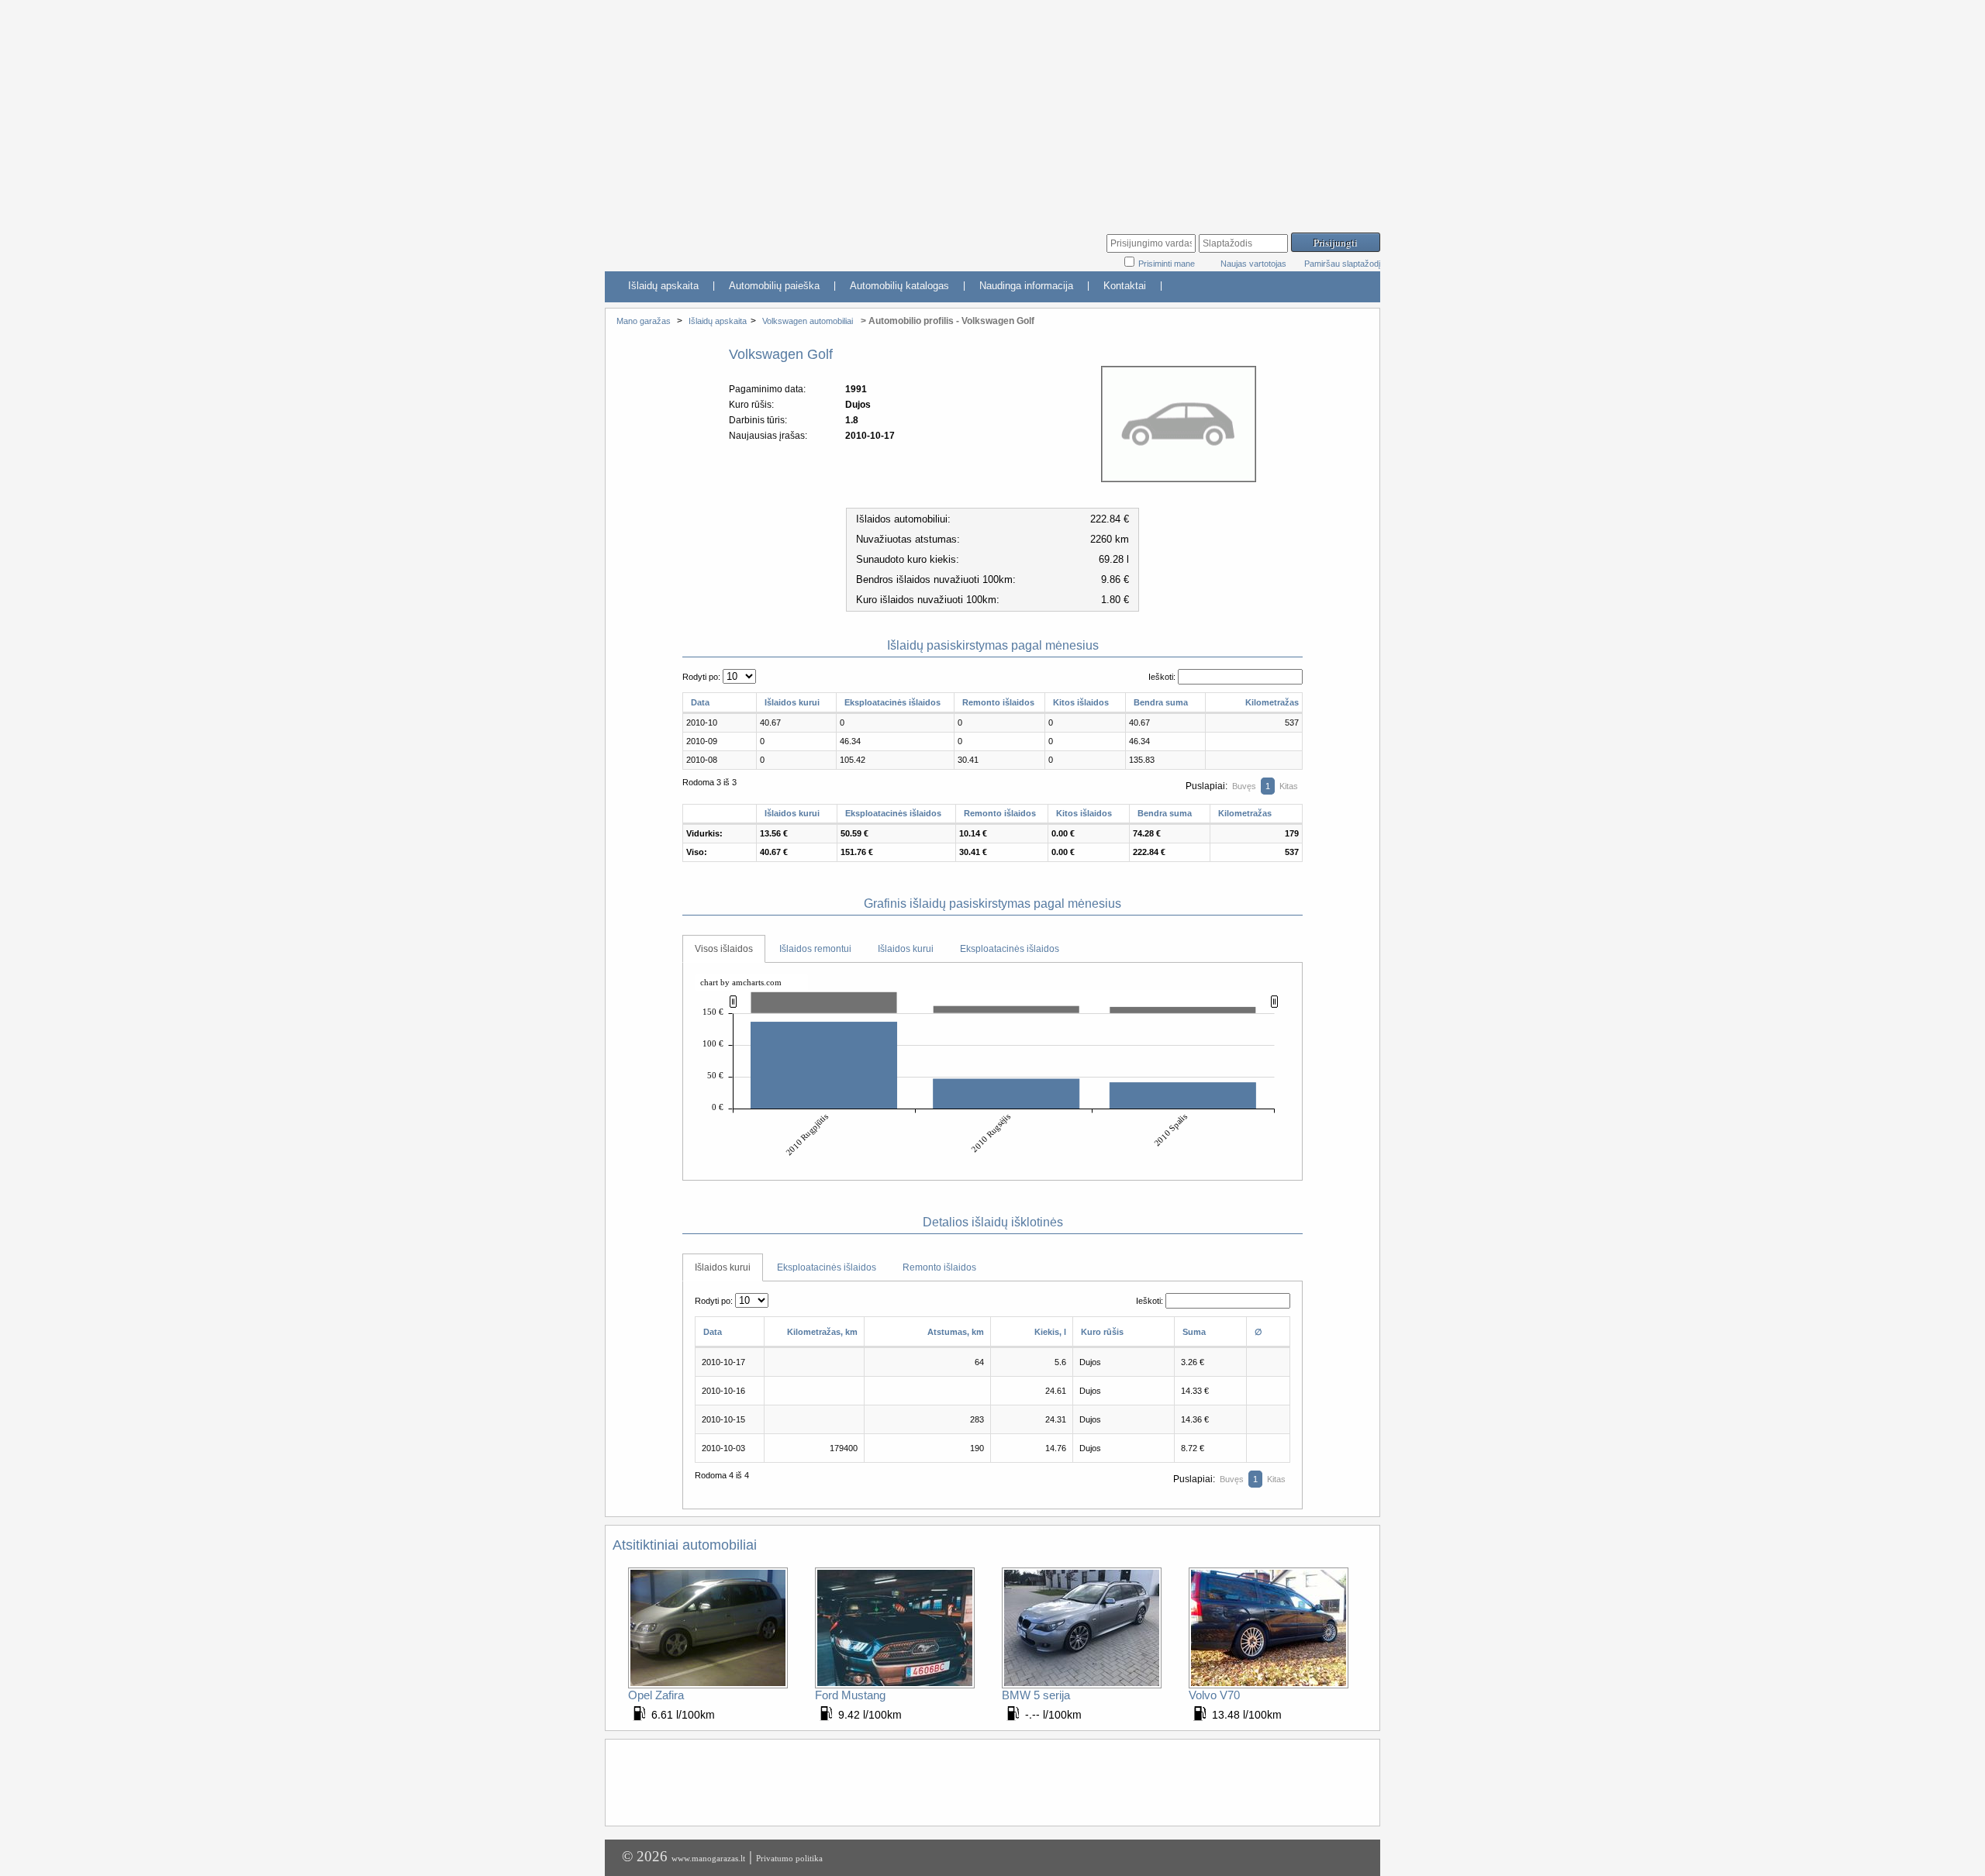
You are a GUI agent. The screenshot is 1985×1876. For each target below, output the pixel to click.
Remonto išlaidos (998, 702)
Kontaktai (1125, 286)
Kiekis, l (1050, 1332)
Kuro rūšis (1102, 1332)
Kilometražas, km (822, 1332)
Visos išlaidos (724, 949)
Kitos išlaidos (1081, 702)
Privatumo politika (789, 1858)
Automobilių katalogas (899, 286)
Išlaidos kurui (792, 702)
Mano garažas (644, 321)
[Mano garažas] (721, 245)
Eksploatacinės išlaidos (892, 702)
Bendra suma (1161, 702)
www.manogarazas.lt (708, 1858)
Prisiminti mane (1168, 264)
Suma (1194, 1332)
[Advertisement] (992, 109)
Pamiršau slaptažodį (1342, 264)
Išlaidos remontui (815, 949)
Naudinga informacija (1026, 286)
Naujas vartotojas (1253, 264)
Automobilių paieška (774, 286)
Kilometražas (1272, 702)
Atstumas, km (956, 1332)
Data (700, 702)
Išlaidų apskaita (663, 286)
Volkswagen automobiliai (808, 321)
